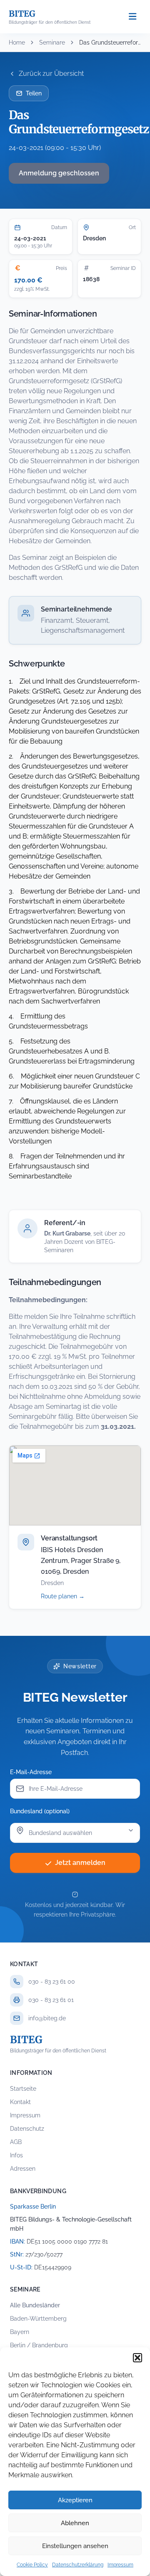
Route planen (72, 1596)
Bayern (20, 2332)
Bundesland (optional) (40, 1811)
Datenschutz (27, 2129)
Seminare (52, 42)
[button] (137, 2358)
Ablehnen (75, 2523)
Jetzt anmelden (80, 1863)
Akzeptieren (75, 2500)
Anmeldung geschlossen (59, 173)
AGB (16, 2142)
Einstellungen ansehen (75, 2546)
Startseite (23, 2089)
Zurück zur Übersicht (51, 74)
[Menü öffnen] (132, 17)
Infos (16, 2155)
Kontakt (20, 2102)
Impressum (120, 2565)
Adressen (23, 2169)
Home (17, 42)
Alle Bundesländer (35, 2305)
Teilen (34, 93)
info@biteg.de (47, 2018)
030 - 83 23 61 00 (52, 1982)
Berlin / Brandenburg (39, 2345)
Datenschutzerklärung (78, 2565)
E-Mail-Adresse (31, 1772)
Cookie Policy (32, 2565)
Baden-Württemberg (38, 2319)
